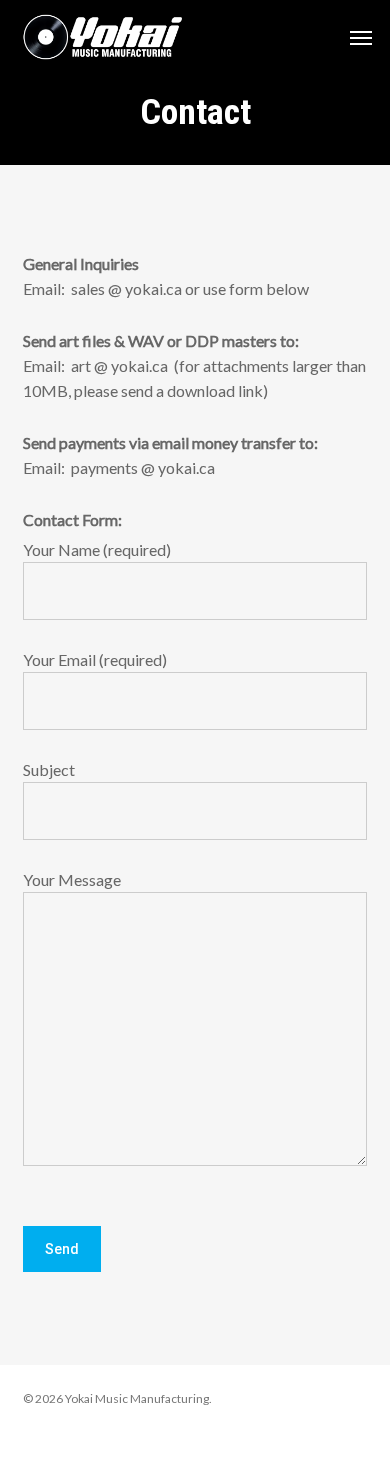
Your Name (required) (97, 549)
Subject (49, 769)
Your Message (72, 879)
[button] (361, 37)
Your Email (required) (95, 659)
